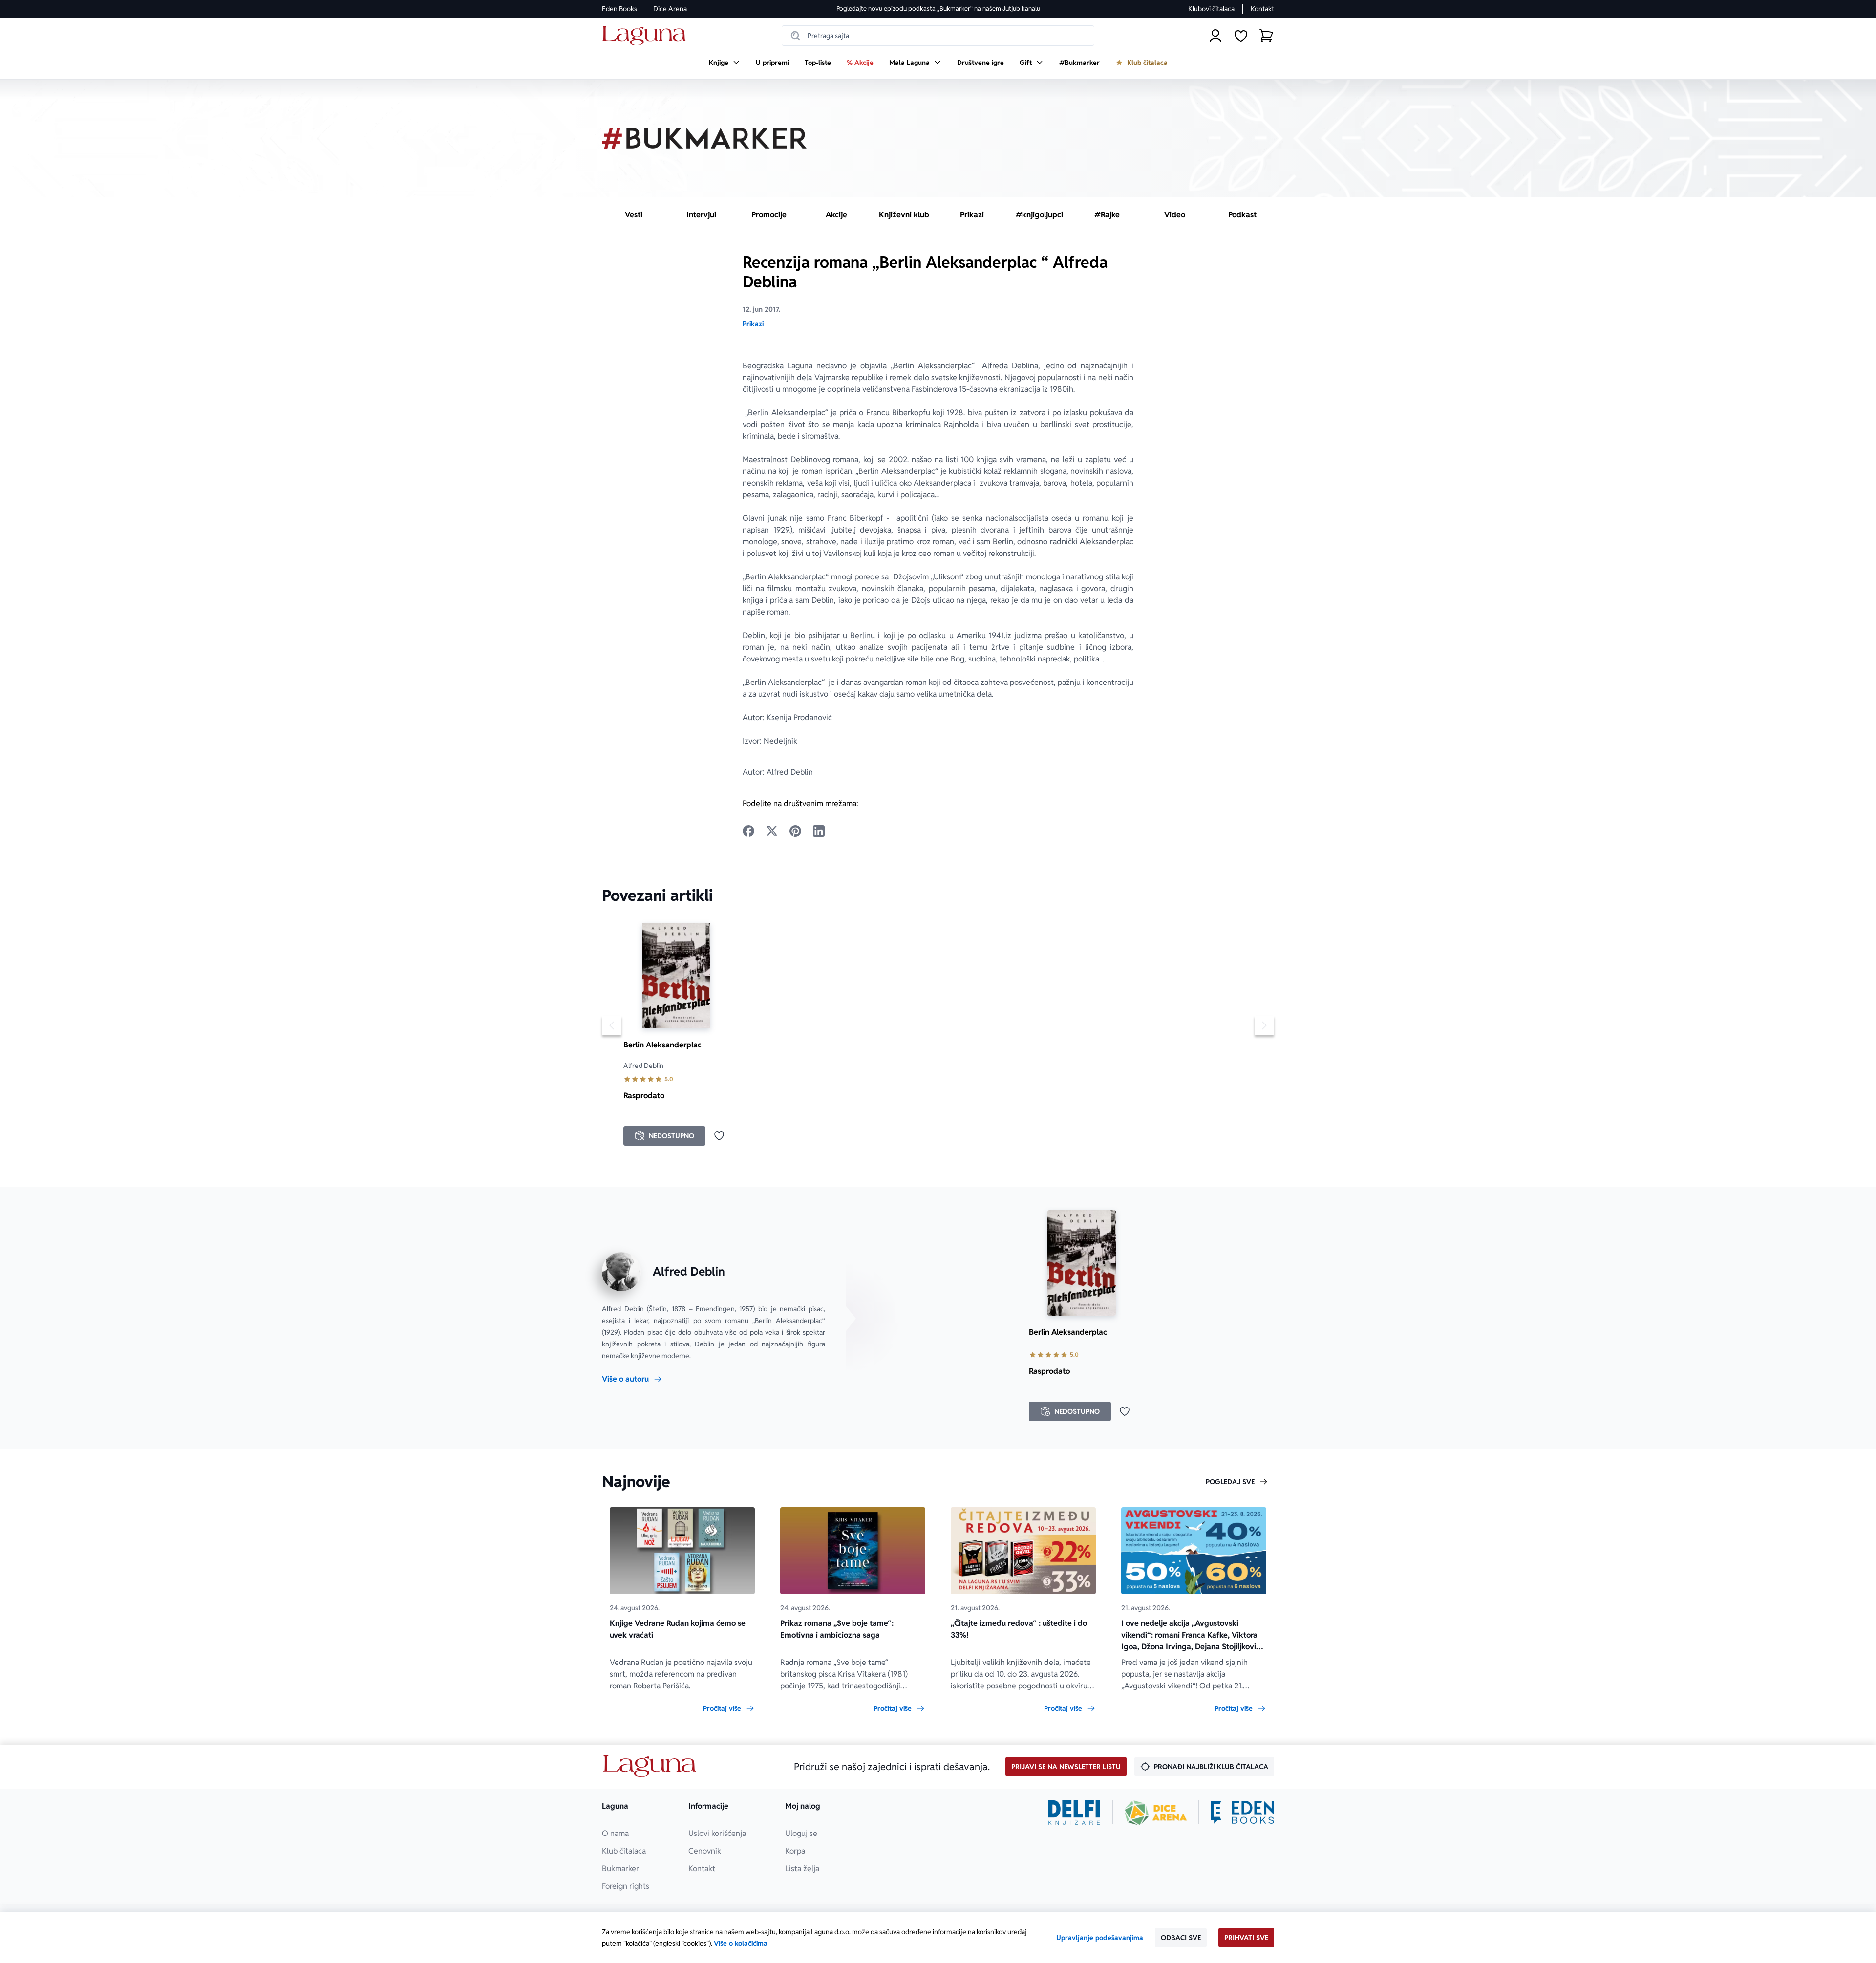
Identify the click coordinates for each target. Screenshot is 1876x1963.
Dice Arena (670, 9)
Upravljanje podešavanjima (1100, 1938)
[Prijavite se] (1215, 36)
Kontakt (1262, 9)
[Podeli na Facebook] (748, 831)
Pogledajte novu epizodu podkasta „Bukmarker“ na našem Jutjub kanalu (938, 9)
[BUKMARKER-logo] (704, 138)
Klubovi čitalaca (1211, 9)
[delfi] (1074, 1813)
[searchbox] (938, 36)
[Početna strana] (647, 36)
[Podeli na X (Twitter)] (772, 831)
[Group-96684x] (1242, 1813)
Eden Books (619, 9)
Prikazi (753, 324)
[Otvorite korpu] (1266, 36)
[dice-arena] (1156, 1813)
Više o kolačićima (741, 1943)
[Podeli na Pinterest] (795, 831)
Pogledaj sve (1230, 1482)
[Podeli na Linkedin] (819, 831)
